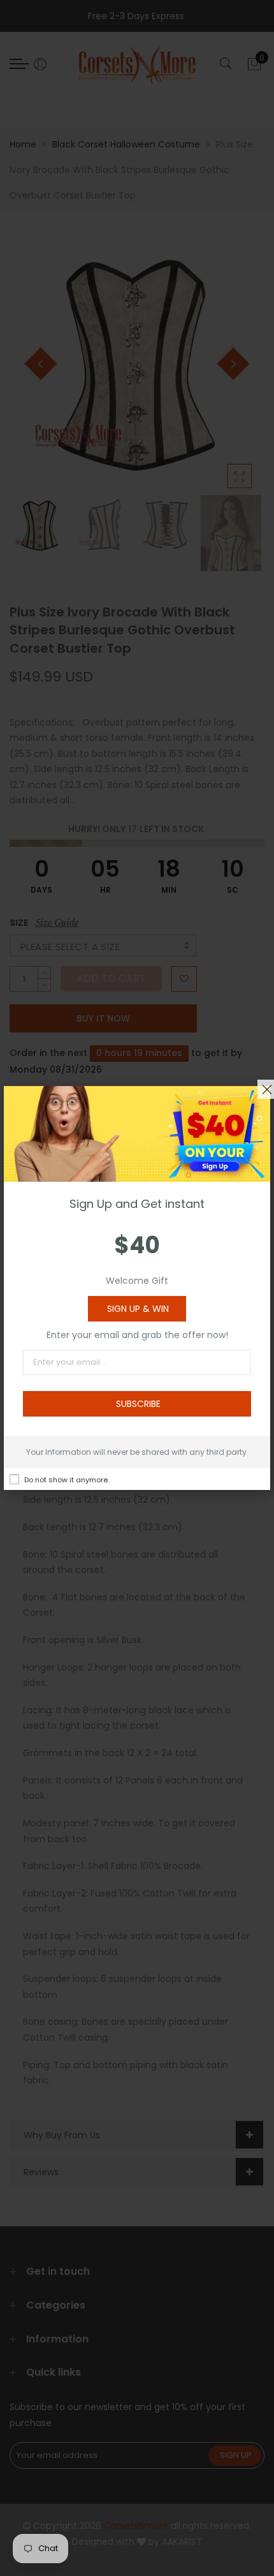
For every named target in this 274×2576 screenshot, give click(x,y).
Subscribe (138, 1404)
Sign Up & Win (138, 1309)
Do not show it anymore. (67, 1480)
